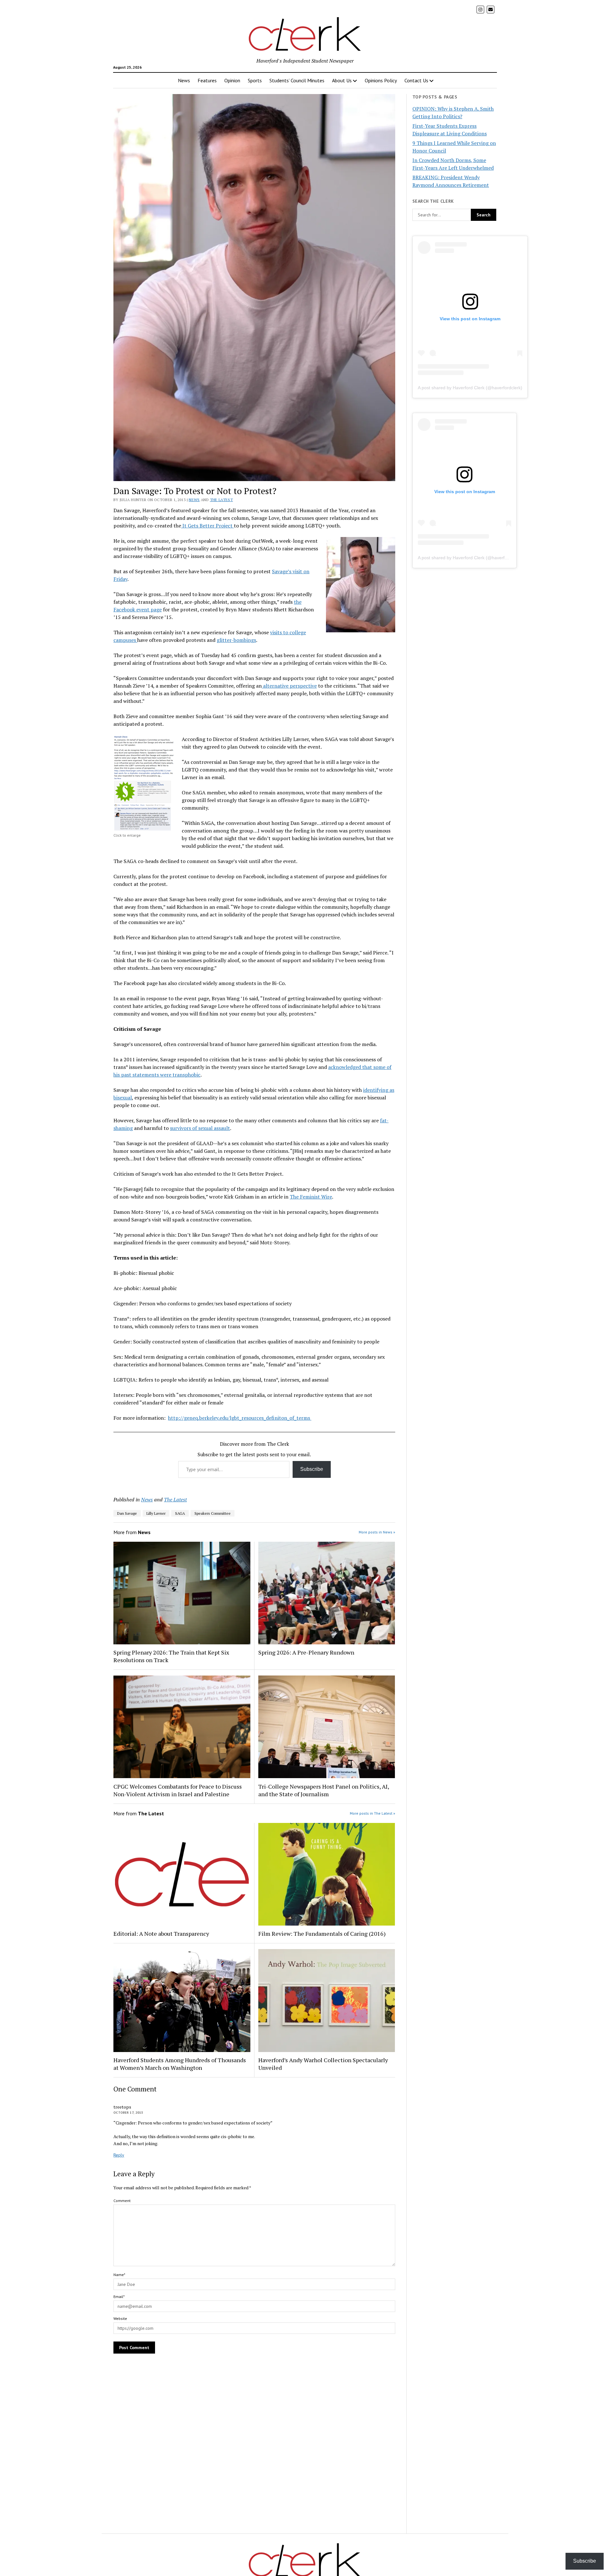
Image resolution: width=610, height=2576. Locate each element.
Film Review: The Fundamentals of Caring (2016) (322, 1934)
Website (120, 2318)
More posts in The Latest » (373, 1813)
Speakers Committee (213, 1513)
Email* (119, 2297)
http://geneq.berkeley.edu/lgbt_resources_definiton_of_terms (240, 1418)
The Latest (222, 500)
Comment (122, 2201)
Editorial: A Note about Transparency (161, 1934)
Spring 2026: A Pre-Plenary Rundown (306, 1652)
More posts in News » (377, 1532)
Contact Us (416, 80)
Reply (119, 2155)
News (184, 80)
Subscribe (312, 1469)
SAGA (180, 1513)
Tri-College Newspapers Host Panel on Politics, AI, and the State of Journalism (324, 1790)
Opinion (232, 80)
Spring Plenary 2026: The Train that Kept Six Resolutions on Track (171, 1656)
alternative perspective (289, 686)
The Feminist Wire (311, 1197)
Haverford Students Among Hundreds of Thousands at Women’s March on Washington (180, 2064)
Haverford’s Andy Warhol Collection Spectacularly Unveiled (323, 2064)
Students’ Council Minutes (297, 80)
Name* (119, 2275)
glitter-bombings (236, 640)
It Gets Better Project (207, 526)
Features (207, 80)
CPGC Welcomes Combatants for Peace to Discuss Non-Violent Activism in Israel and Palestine (178, 1790)
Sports (255, 80)
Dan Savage (127, 1513)
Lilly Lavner (156, 1513)
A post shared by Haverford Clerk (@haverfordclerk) (470, 388)
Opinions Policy (381, 80)
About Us (342, 80)
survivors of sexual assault (200, 1128)
